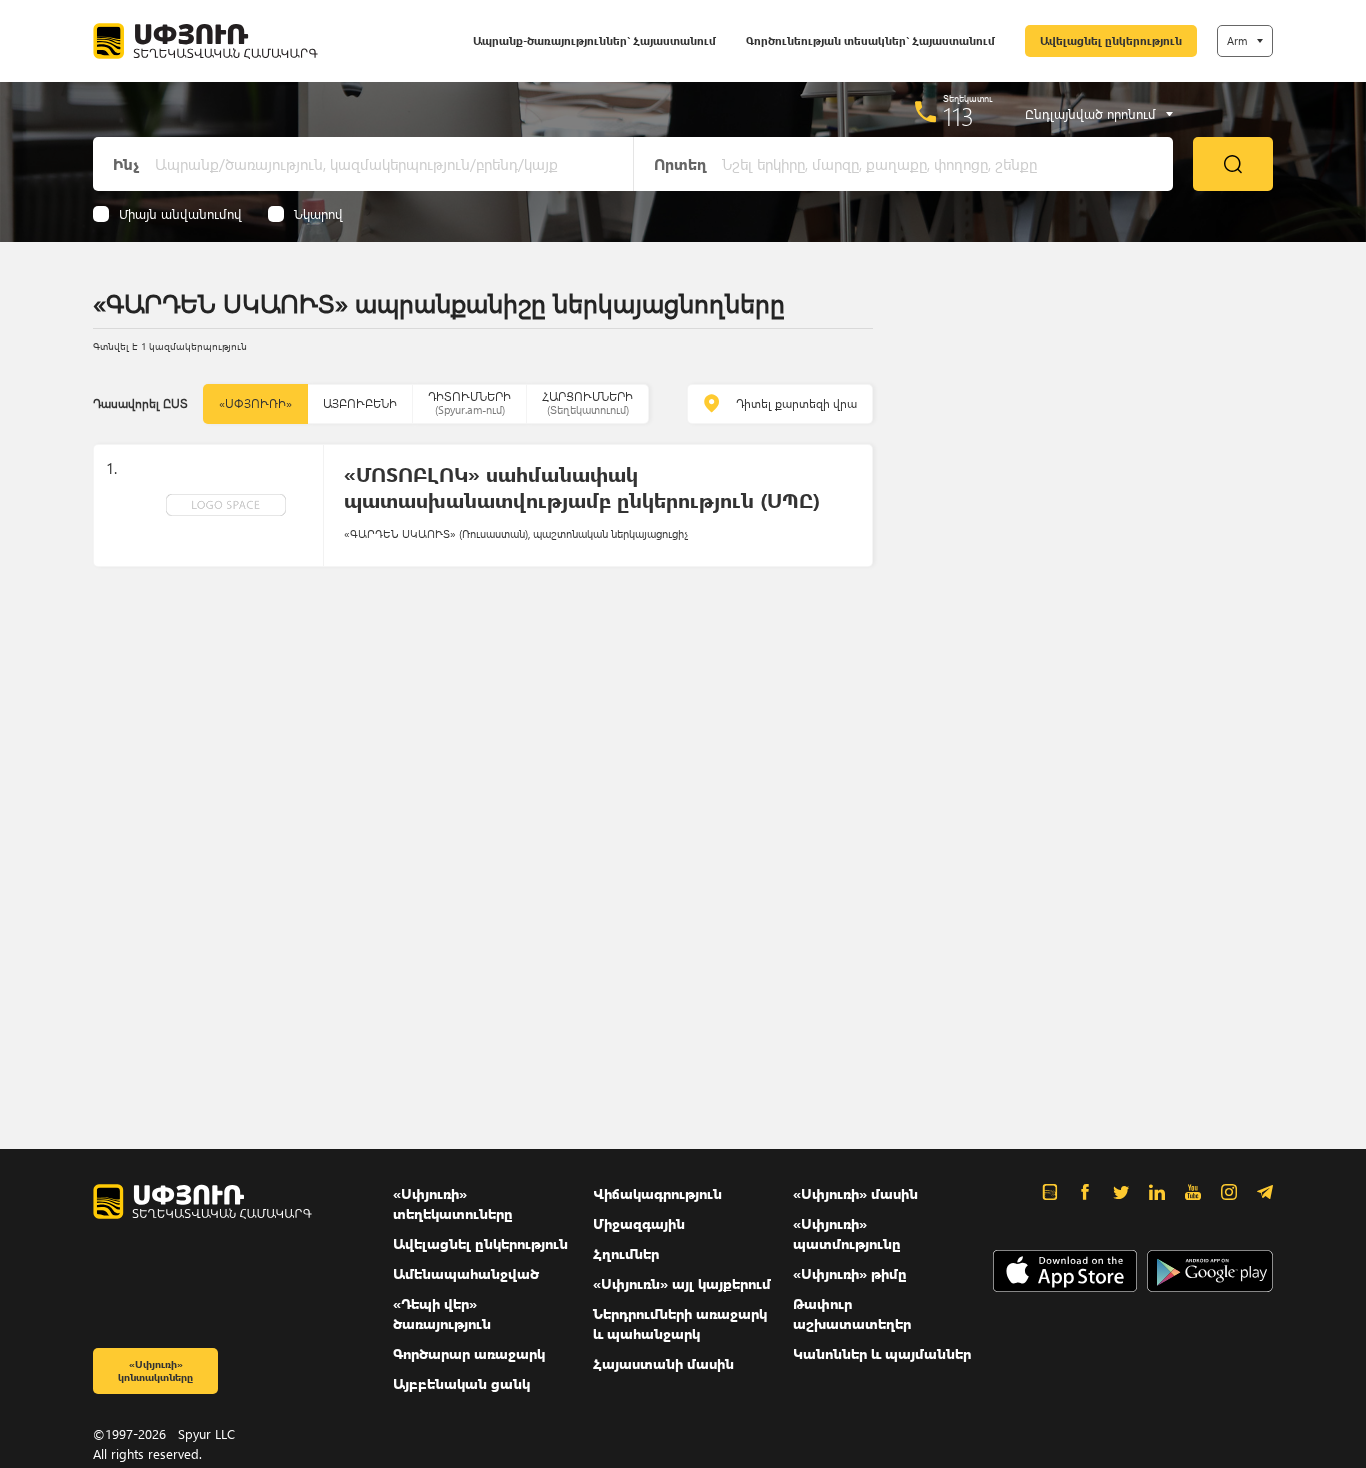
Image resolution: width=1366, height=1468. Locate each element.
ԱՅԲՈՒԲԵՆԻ (360, 403)
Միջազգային (639, 1223)
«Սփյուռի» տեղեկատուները (453, 1203)
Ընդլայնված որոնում (1090, 114)
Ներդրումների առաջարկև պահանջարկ (680, 1323)
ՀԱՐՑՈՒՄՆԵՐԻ (587, 402)
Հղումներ (626, 1253)
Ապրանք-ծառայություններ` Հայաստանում (594, 40)
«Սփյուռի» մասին (855, 1193)
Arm (1237, 40)
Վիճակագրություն (657, 1193)
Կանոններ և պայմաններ (882, 1353)
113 (958, 116)
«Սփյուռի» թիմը (850, 1273)
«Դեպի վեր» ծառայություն (442, 1313)
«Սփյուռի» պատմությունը (847, 1233)
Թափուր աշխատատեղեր (852, 1313)
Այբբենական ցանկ (461, 1383)
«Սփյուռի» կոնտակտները (155, 1370)
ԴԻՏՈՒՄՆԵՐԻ (469, 402)
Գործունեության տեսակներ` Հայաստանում (870, 40)
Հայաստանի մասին (663, 1363)
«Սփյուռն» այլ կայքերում (682, 1283)
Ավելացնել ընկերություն (1111, 40)
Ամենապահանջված (466, 1273)
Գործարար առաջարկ (469, 1353)
